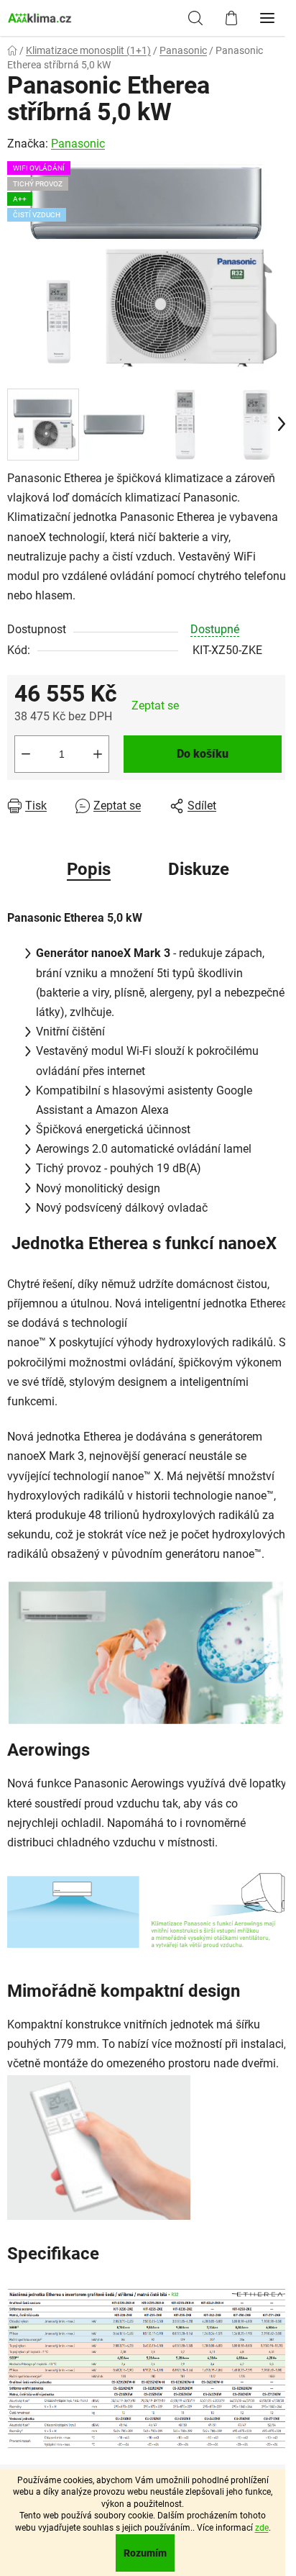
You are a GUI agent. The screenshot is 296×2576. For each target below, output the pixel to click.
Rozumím (145, 2553)
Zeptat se (155, 706)
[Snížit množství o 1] (26, 754)
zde (262, 2528)
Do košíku (203, 754)
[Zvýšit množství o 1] (98, 754)
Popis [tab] (89, 869)
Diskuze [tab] (199, 869)
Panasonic (78, 144)
